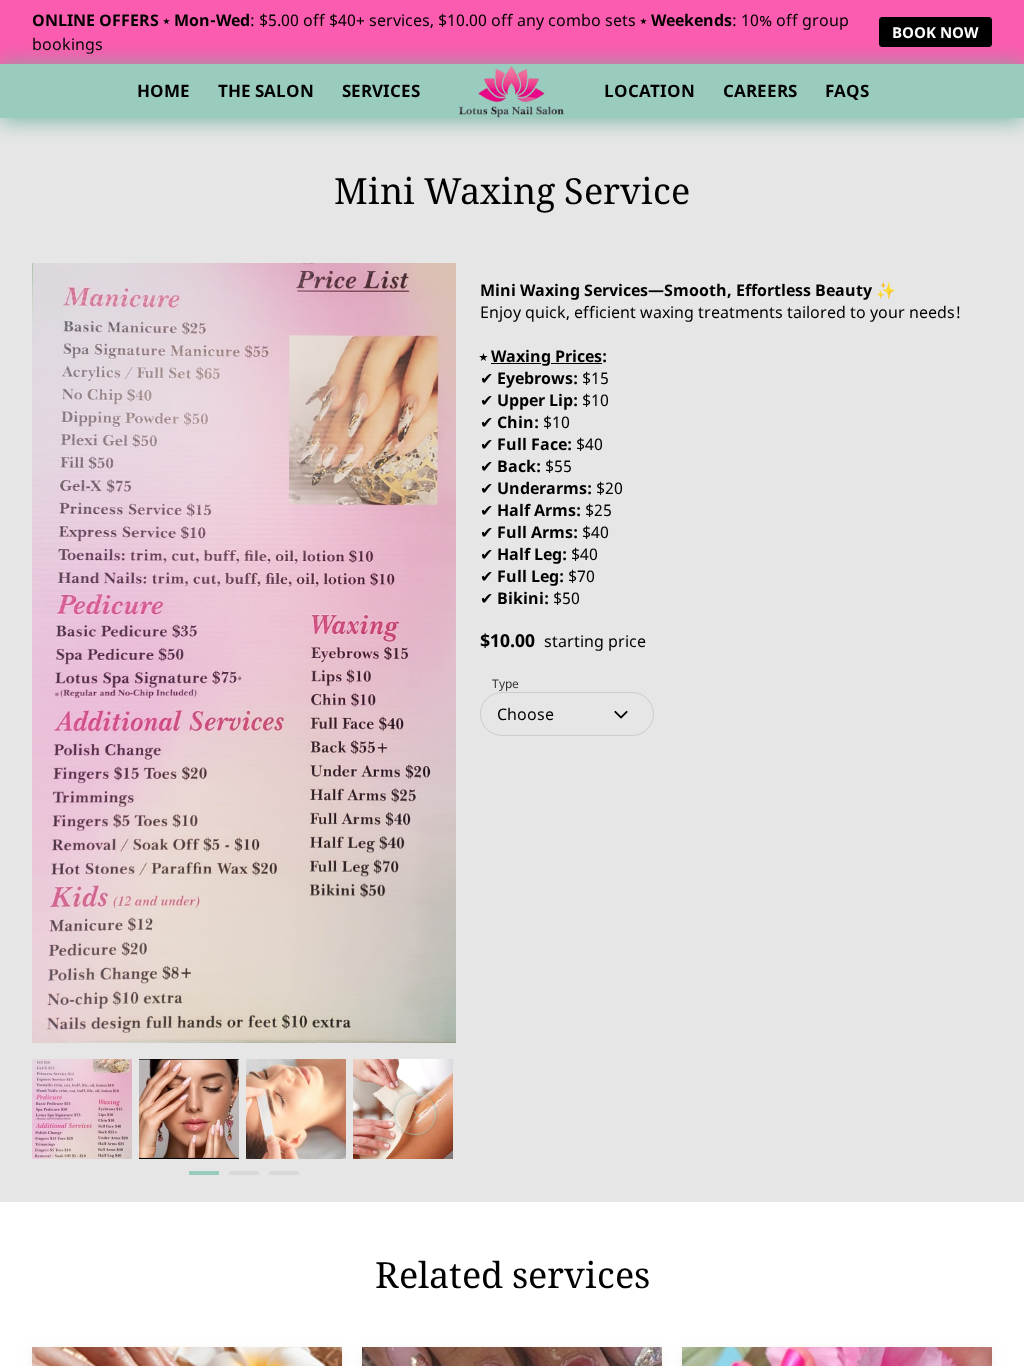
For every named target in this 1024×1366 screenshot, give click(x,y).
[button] (567, 714)
